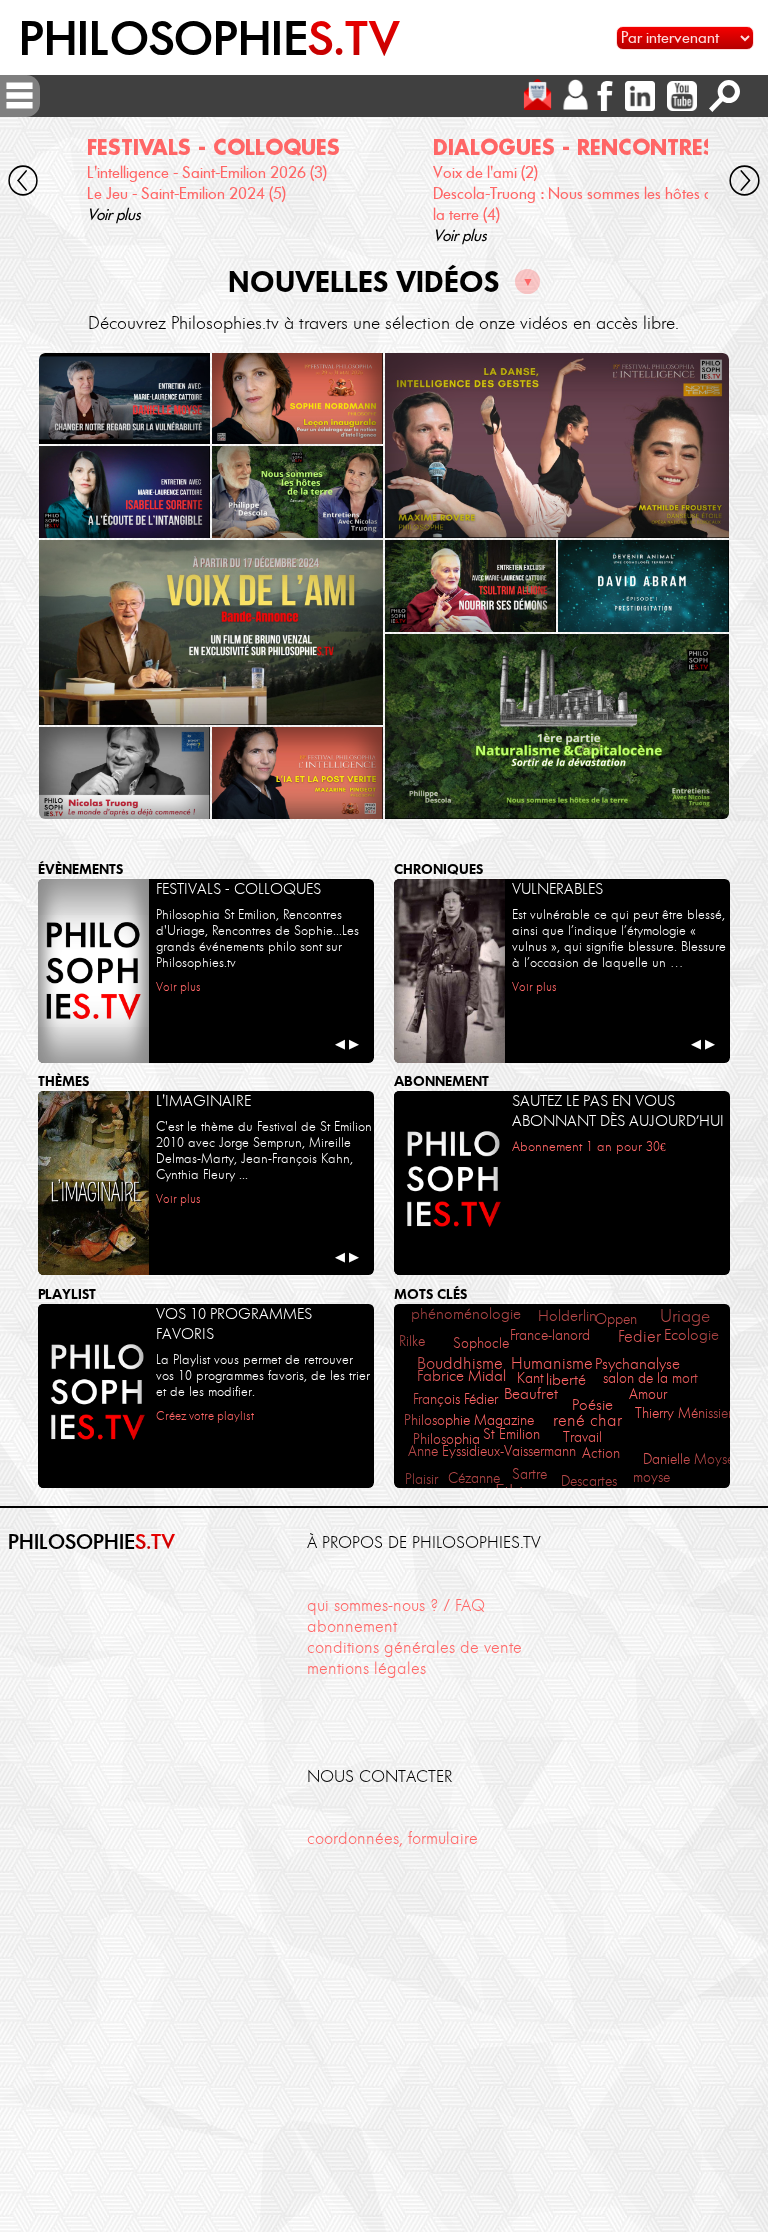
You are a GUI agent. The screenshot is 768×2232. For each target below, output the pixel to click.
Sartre (529, 1474)
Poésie (592, 1404)
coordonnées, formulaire (392, 1838)
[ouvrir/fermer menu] (19, 95)
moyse (651, 1477)
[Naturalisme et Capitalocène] (557, 726)
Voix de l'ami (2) (485, 172)
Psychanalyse (637, 1364)
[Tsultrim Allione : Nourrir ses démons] (470, 586)
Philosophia (446, 1439)
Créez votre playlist (205, 1415)
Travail (582, 1437)
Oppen (616, 1319)
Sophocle (481, 1343)
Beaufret (531, 1393)
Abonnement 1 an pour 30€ (589, 1146)
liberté (566, 1380)
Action (601, 1453)
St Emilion (511, 1434)
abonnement (352, 1626)
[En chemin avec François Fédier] (211, 632)
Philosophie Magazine (469, 1420)
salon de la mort (650, 1378)
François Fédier (455, 1399)
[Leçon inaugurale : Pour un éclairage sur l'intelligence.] (297, 399)
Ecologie (691, 1335)
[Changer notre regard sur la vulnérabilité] (124, 399)
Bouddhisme (460, 1363)
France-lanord (550, 1335)
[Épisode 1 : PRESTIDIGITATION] (643, 586)
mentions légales (366, 1668)
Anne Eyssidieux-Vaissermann (492, 1451)
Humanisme (552, 1363)
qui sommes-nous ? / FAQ (396, 1605)
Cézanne (474, 1478)
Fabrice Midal (461, 1375)
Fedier (639, 1336)
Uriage (685, 1316)
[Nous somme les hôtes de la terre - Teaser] (297, 492)
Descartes (589, 1481)
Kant (530, 1378)
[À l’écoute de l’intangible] (124, 492)
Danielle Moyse (688, 1459)
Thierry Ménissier (683, 1413)
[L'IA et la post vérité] (297, 773)
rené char (587, 1420)
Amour (648, 1394)
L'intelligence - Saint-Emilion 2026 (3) (207, 172)
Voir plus (114, 214)
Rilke (412, 1341)
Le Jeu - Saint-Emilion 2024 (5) (186, 193)
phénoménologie (466, 1314)
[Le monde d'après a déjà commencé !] (124, 773)
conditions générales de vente (414, 1647)
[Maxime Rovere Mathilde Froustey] (557, 445)
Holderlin (567, 1316)
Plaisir (421, 1479)
